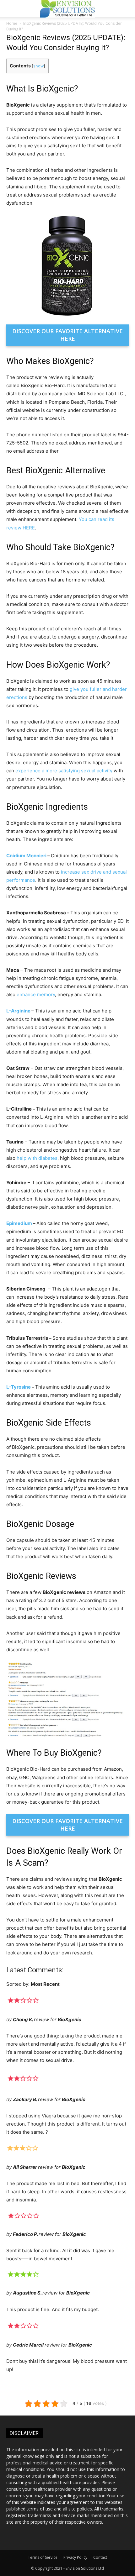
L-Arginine (18, 1011)
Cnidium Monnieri (26, 856)
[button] (126, 8)
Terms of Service (43, 2557)
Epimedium (19, 1223)
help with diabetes (37, 1158)
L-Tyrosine (19, 1387)
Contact (100, 2557)
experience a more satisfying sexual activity (64, 771)
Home (12, 23)
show (38, 66)
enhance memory (36, 994)
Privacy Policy (75, 2557)
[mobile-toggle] (11, 8)
